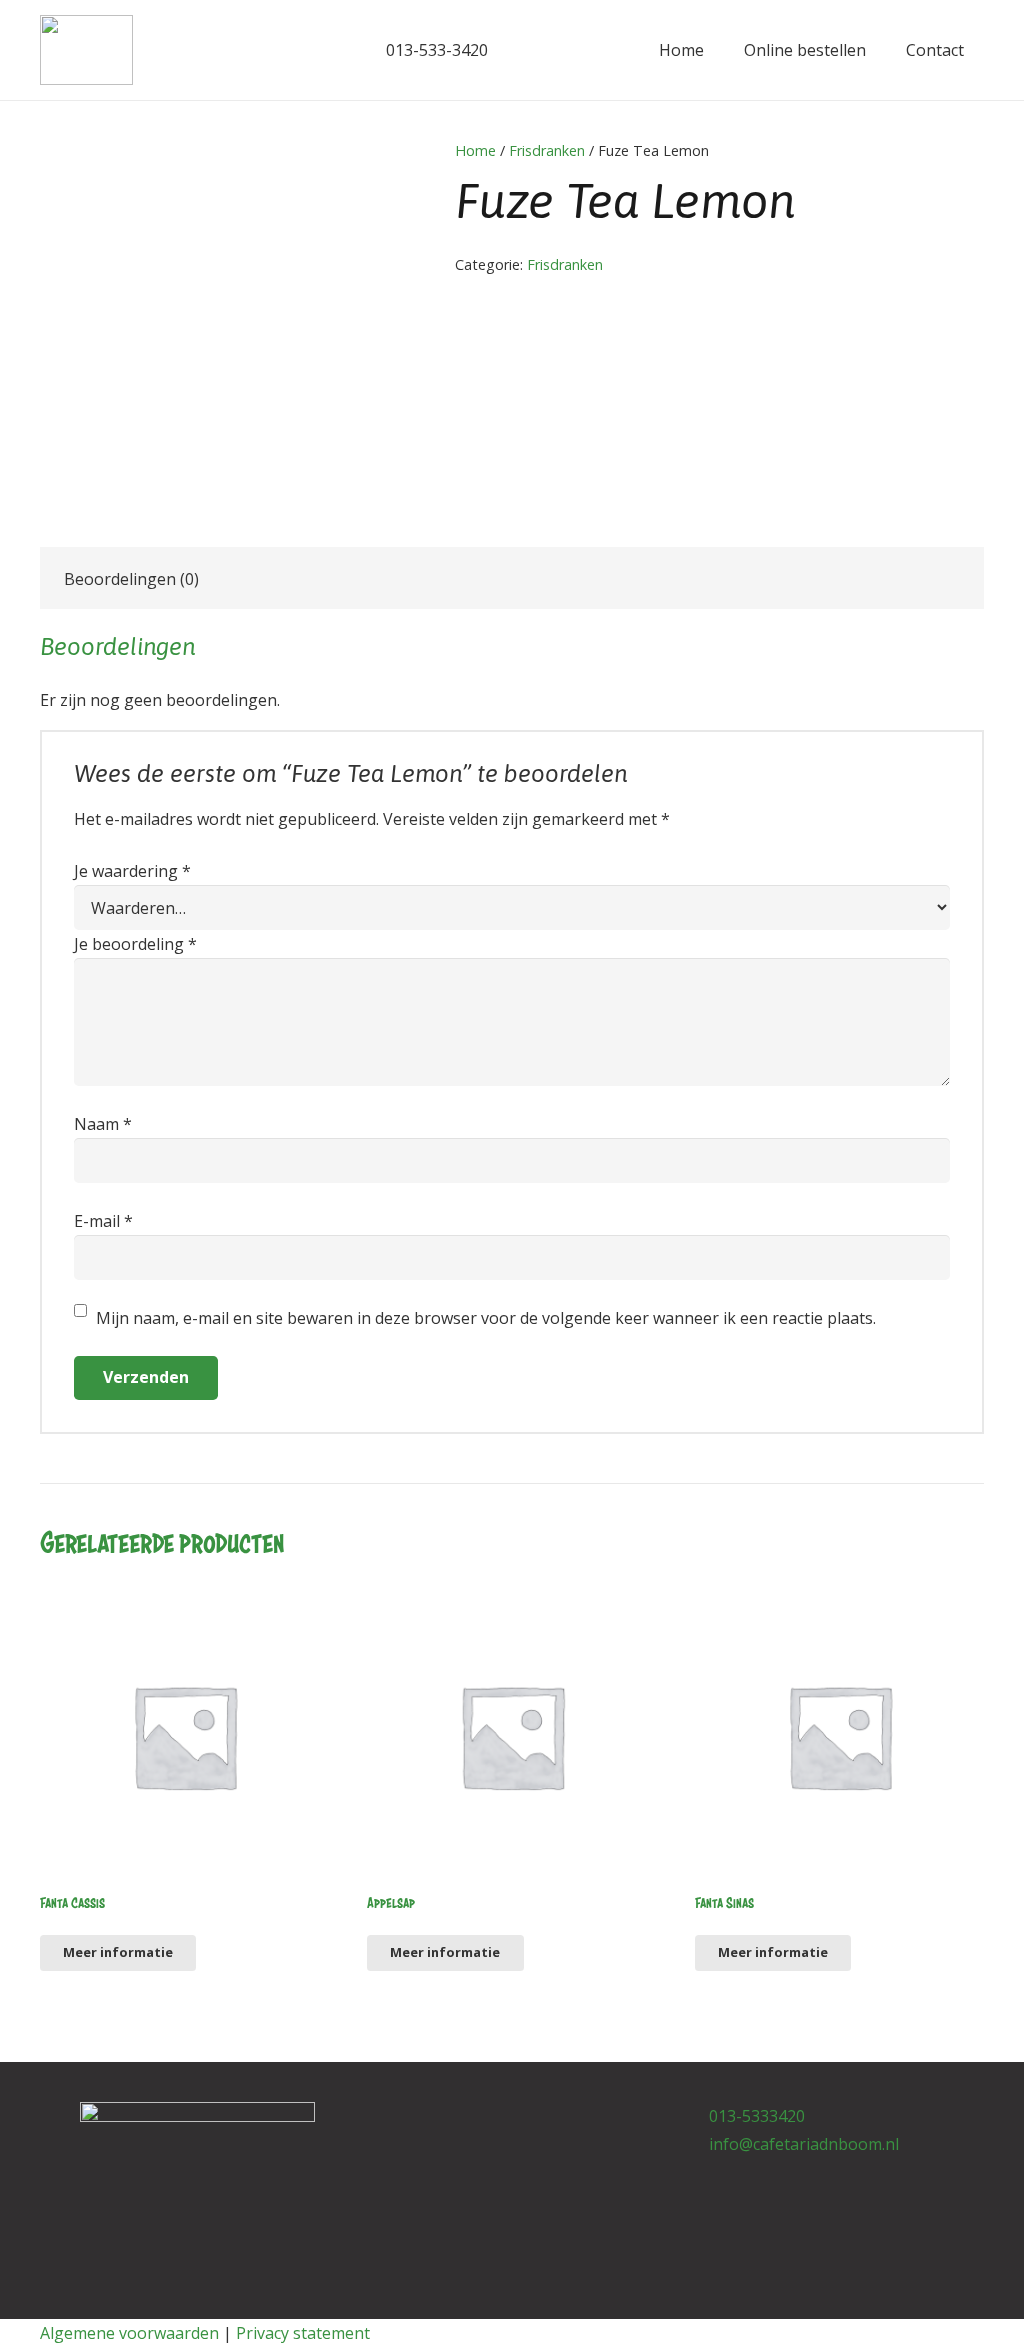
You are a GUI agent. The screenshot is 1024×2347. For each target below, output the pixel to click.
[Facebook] (300, 50)
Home (475, 150)
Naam (103, 1124)
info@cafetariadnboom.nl (804, 2144)
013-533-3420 (435, 50)
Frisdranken (547, 150)
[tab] (131, 578)
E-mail (103, 1221)
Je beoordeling (135, 944)
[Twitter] (332, 50)
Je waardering (132, 871)
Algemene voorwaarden (129, 2333)
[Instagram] (503, 2122)
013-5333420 (757, 2116)
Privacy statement (303, 2333)
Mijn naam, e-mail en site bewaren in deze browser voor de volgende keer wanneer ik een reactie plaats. (486, 1318)
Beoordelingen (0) (131, 579)
